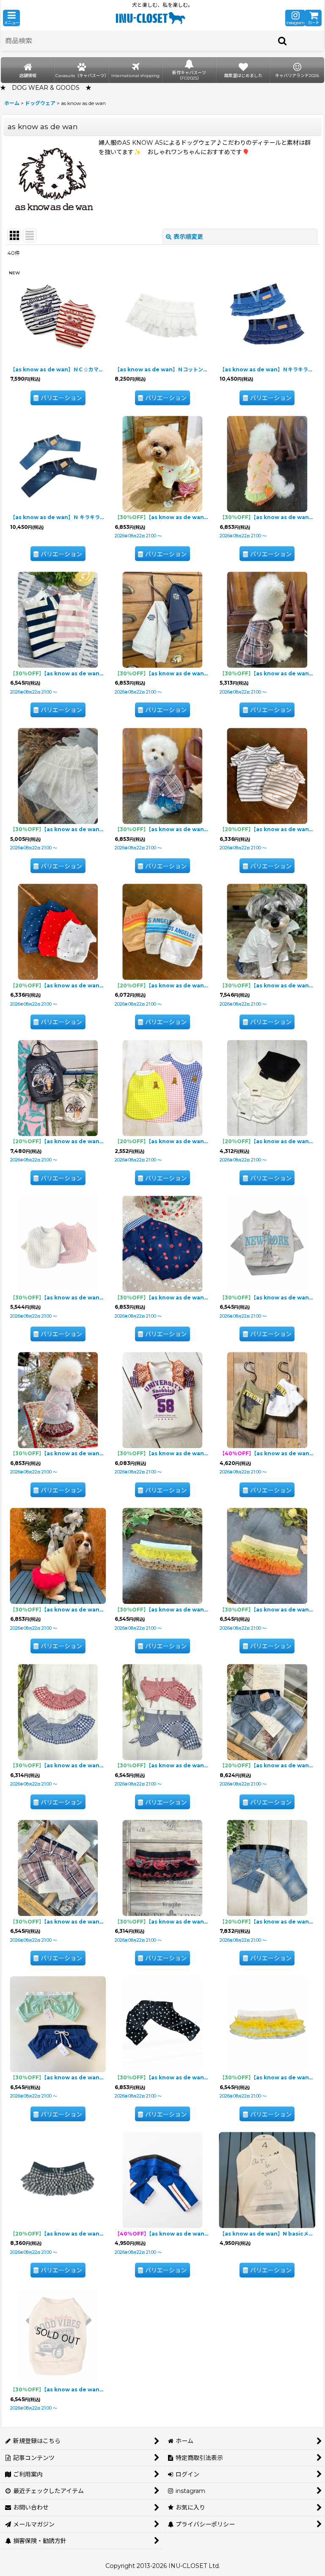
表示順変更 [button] (188, 237)
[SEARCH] (283, 41)
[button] (11, 18)
